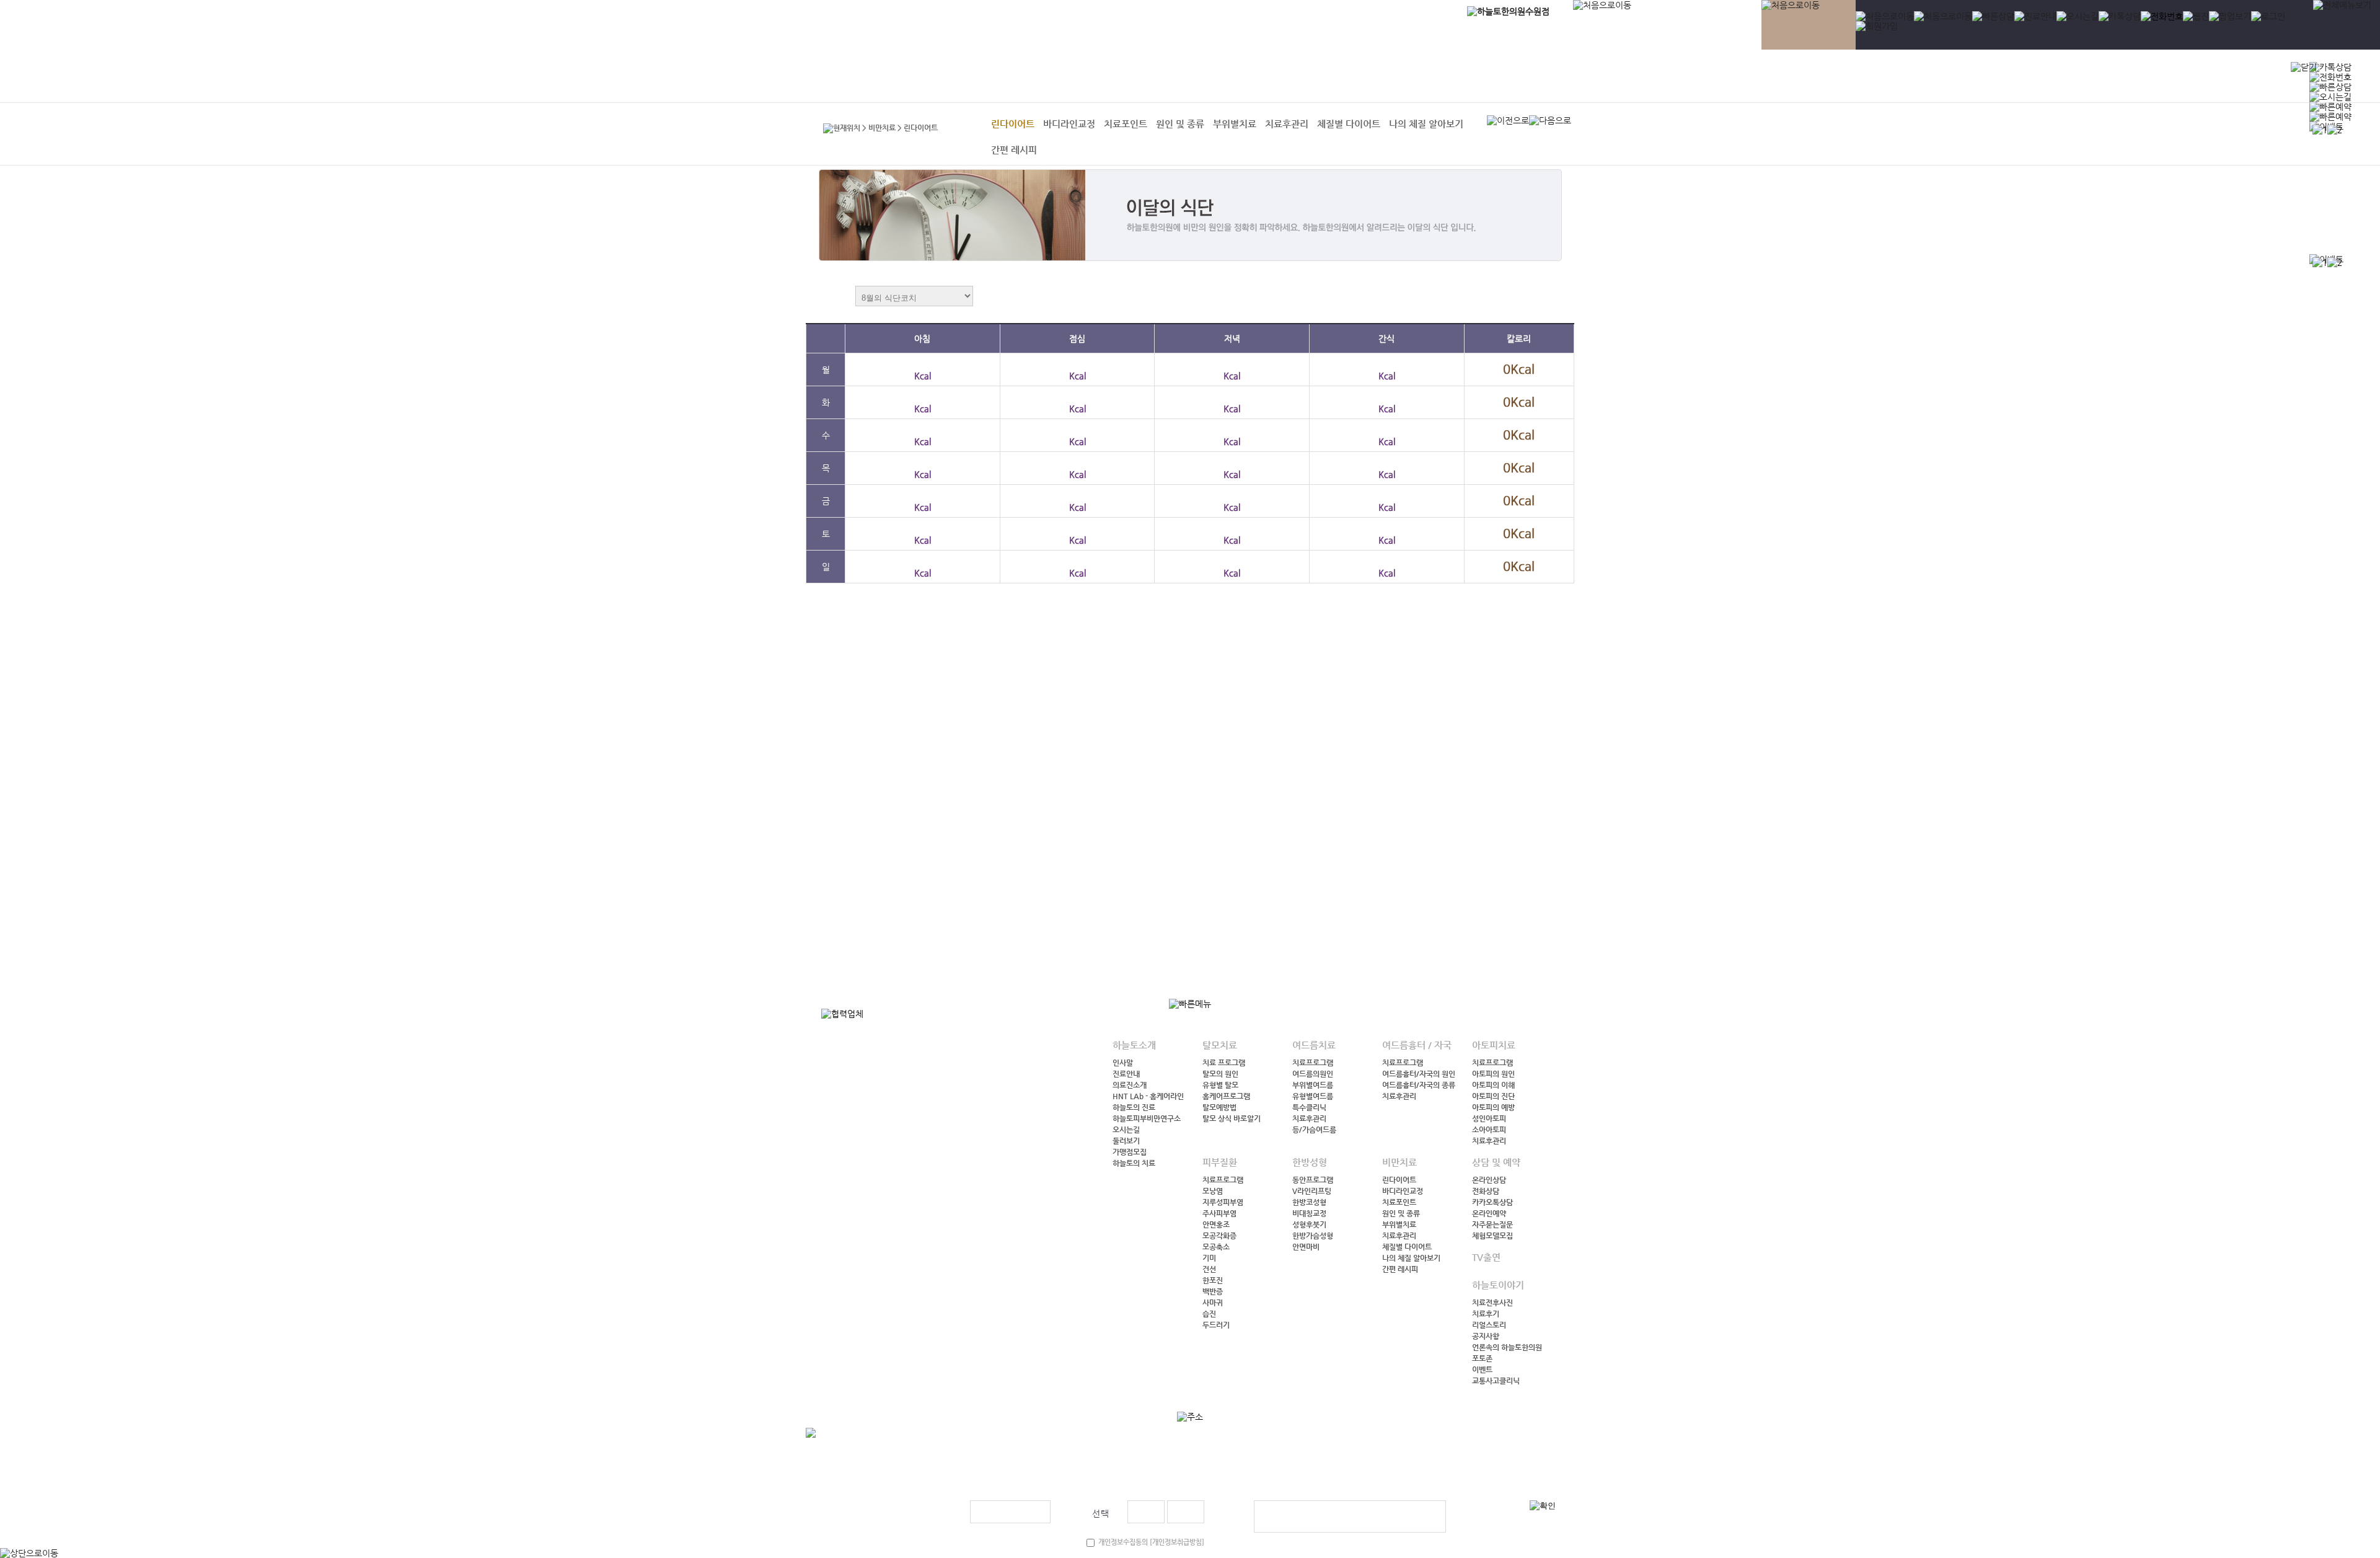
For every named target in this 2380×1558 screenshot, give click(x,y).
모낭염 (1213, 1191)
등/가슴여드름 (1314, 1130)
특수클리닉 (1309, 1107)
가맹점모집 (1130, 1152)
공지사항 (1486, 1336)
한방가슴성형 (1313, 1236)
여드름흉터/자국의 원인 (1419, 1074)
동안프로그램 (1313, 1180)
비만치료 (2014, 77)
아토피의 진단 (1493, 1096)
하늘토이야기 (2163, 77)
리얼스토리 (1489, 1325)
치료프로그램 (1313, 1063)
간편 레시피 (1014, 150)
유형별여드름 (1313, 1096)
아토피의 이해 (1493, 1085)
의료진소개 (1130, 1085)
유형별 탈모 (1220, 1085)
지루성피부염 (1223, 1202)
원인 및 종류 (1180, 124)
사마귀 (1213, 1303)
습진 (1209, 1314)
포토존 (1482, 1358)
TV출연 (2108, 77)
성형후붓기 (1309, 1224)
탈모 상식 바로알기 (1232, 1118)
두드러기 (1216, 1325)
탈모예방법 (1219, 1107)
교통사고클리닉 (1496, 1381)
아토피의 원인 (1493, 1074)
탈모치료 (1678, 77)
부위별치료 (1235, 124)
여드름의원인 (1313, 1074)
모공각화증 (1219, 1236)
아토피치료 (1865, 77)
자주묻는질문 (1492, 1224)
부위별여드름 (1313, 1085)
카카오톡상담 (1492, 1202)
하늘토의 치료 (1134, 1163)
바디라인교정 (1069, 124)
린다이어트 (1013, 124)
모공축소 (1216, 1247)
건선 (1209, 1269)
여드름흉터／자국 (1797, 77)
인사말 (1123, 1063)
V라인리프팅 (1312, 1191)
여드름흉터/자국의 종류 (1419, 1085)
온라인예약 (1489, 1213)
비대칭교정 (1309, 1213)
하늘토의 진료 (1134, 1107)
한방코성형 (1309, 1202)
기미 (1209, 1258)
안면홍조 (1216, 1224)
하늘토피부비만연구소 (1147, 1118)
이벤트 (1482, 1370)
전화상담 (1486, 1191)
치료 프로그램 (1224, 1063)
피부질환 (1918, 77)
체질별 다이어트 (1349, 124)
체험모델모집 (1492, 1236)
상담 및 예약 (2062, 77)
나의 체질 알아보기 (1426, 124)
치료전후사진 (1492, 1303)
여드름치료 (1730, 77)
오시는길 (1126, 1130)
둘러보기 (1126, 1141)
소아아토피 (1489, 1130)
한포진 (1213, 1280)
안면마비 (1306, 1247)
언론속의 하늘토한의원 (1507, 1347)
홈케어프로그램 (1226, 1096)
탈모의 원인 (1220, 1074)
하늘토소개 (1626, 77)
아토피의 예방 (1493, 1107)
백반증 (1213, 1291)
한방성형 (1966, 77)
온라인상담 (1489, 1180)
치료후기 (1486, 1314)
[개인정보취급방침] (1176, 1542)
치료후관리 (1287, 124)
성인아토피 (1489, 1118)
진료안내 (1126, 1074)
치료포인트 (1126, 124)
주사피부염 (1219, 1213)
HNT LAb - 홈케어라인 (1148, 1096)
